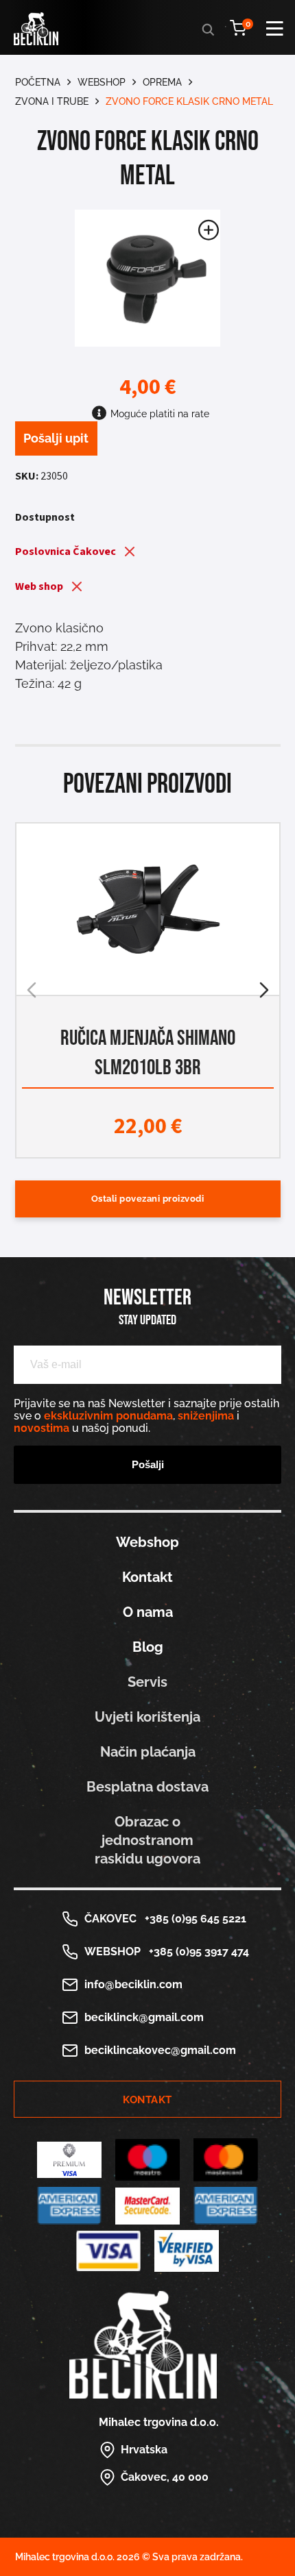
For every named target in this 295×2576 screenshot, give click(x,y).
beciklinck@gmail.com (144, 2017)
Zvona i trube (52, 101)
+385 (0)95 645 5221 (193, 1919)
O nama (148, 1612)
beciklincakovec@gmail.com (160, 2050)
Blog (148, 1647)
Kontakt (147, 1577)
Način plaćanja (148, 1752)
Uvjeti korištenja (147, 1717)
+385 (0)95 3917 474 (196, 1952)
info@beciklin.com (133, 1984)
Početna (38, 82)
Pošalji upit (56, 438)
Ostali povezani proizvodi (148, 1199)
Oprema (162, 82)
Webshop (102, 82)
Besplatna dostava (147, 1787)
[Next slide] (264, 990)
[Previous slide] (32, 990)
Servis (147, 1682)
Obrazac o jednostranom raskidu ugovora (147, 1840)
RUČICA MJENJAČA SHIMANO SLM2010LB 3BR (148, 1053)
